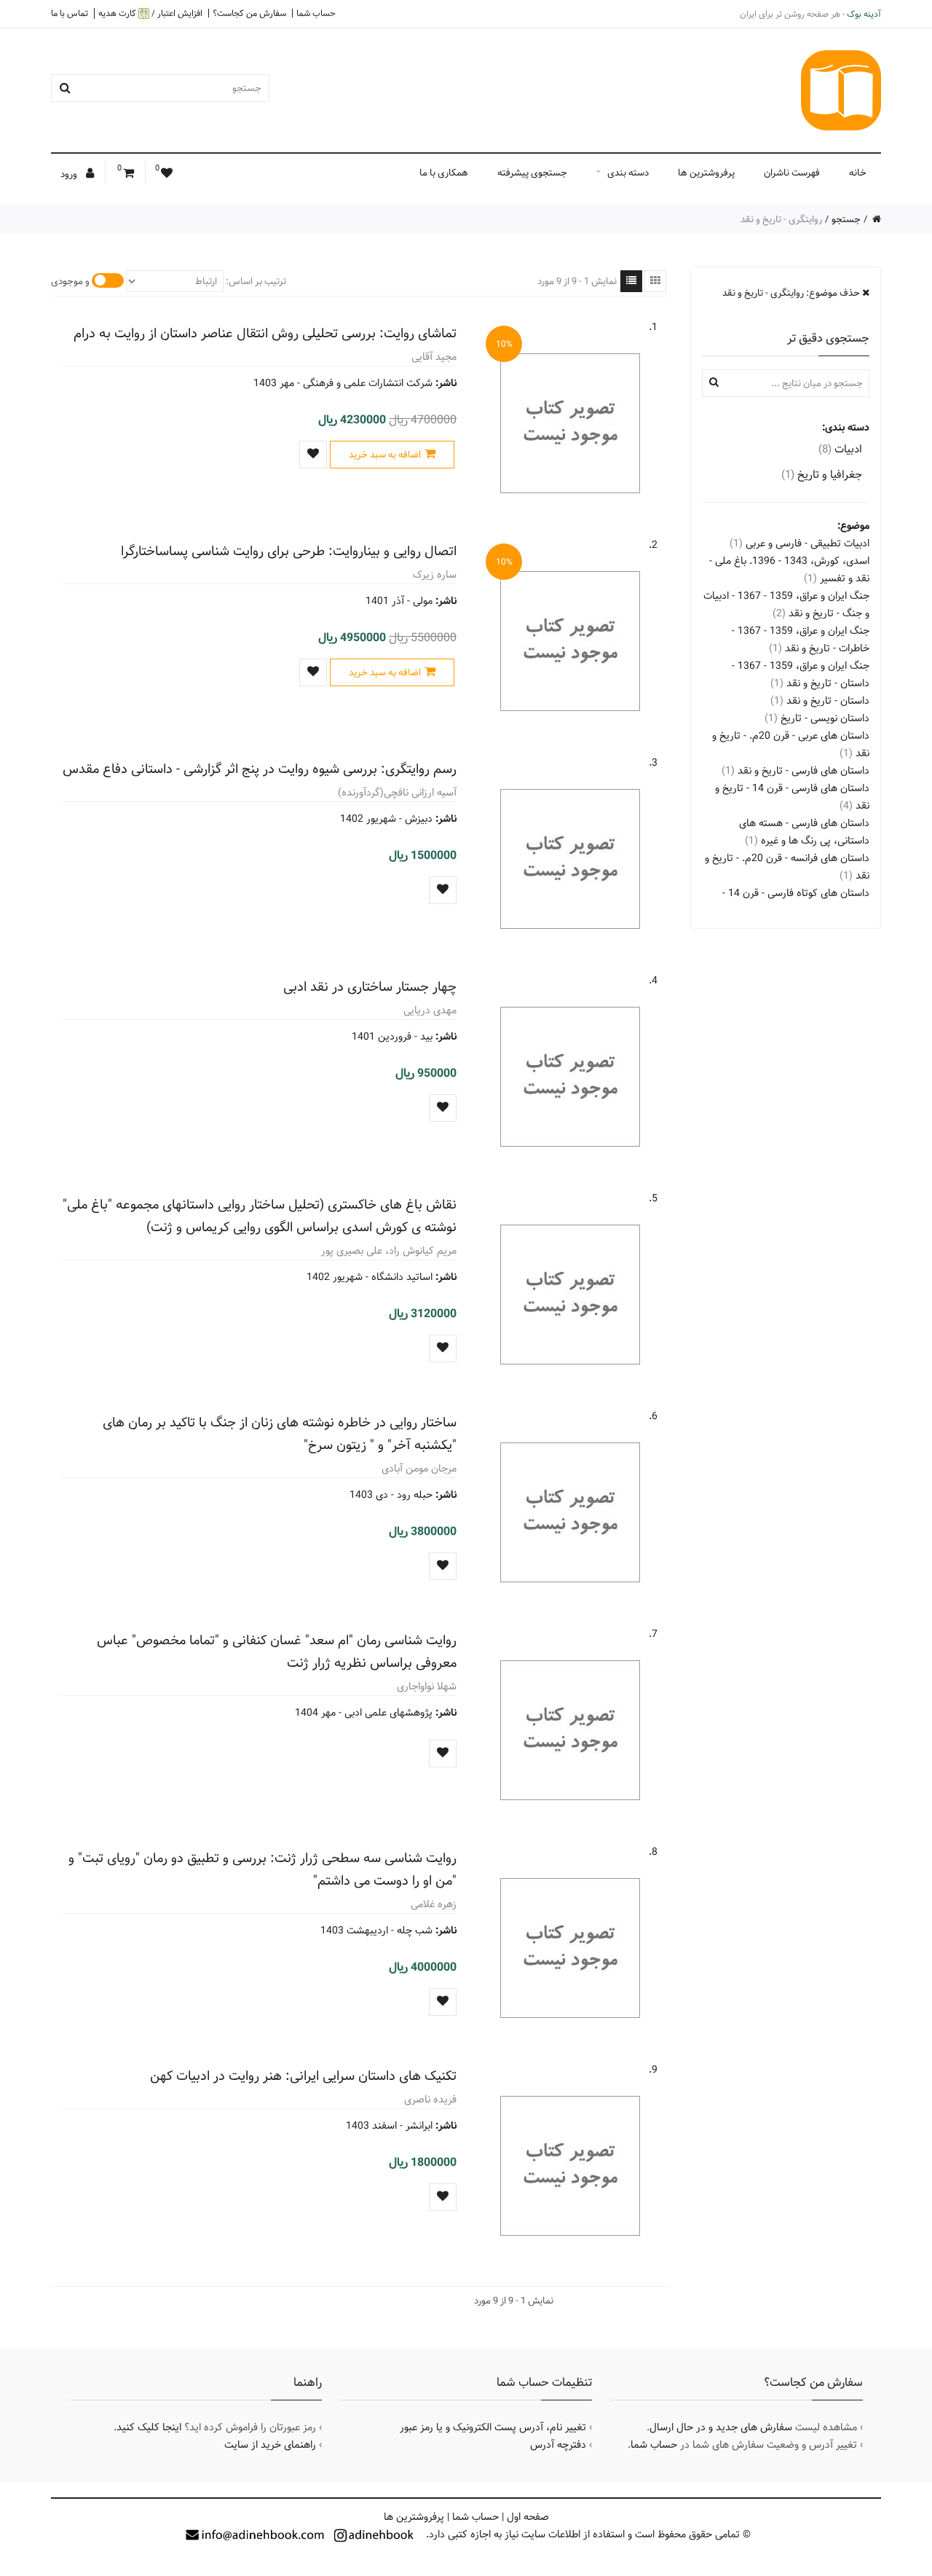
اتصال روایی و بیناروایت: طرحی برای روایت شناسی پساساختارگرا (289, 551)
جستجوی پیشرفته (532, 173)
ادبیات (840, 449)
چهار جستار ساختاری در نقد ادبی (370, 987)
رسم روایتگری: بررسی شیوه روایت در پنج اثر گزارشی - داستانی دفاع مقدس (260, 769)
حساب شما (316, 13)
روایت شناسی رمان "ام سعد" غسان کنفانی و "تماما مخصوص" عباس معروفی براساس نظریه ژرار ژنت (277, 1652)
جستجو (846, 219)
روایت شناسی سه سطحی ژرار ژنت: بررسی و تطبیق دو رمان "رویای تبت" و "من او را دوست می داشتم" (262, 1869)
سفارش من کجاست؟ (249, 13)
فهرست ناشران (792, 173)
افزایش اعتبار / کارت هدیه (150, 13)
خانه (858, 173)
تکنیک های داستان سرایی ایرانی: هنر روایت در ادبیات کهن (303, 2076)
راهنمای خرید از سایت (270, 2445)
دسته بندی (628, 173)
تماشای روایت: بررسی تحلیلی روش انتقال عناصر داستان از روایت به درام (265, 333)
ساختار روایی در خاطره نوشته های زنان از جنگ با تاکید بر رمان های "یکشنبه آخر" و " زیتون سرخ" (280, 1434)
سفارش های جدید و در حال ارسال (721, 2427)
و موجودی (70, 281)
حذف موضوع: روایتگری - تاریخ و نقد (792, 293)
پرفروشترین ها (706, 173)
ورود (70, 174)
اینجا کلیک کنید (149, 2427)
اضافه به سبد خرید (385, 455)
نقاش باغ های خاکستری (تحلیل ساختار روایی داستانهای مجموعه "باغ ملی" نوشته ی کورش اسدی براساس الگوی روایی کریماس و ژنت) (260, 1216)
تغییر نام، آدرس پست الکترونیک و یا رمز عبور (493, 2427)
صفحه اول (528, 2517)
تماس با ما (70, 13)
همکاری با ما (444, 173)
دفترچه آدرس (558, 2445)
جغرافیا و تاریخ (822, 475)
